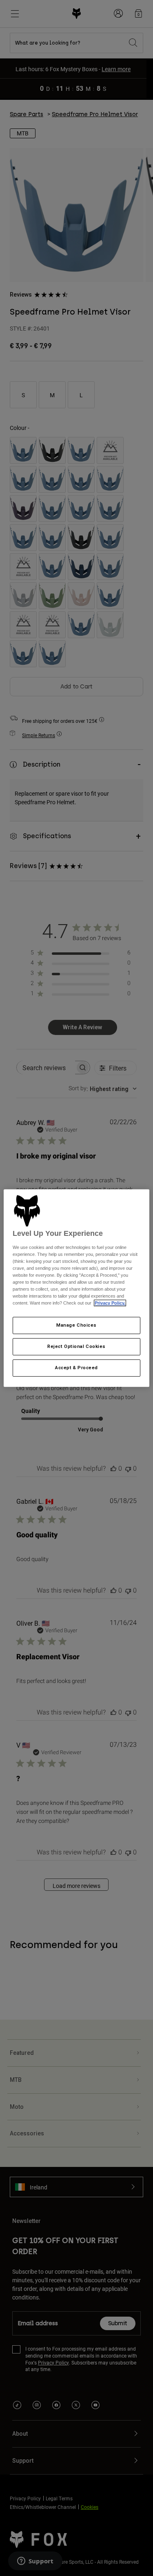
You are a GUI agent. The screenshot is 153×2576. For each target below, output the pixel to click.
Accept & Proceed (76, 1368)
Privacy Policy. (110, 1303)
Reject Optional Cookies (76, 1347)
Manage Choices (76, 1325)
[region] (76, 1288)
